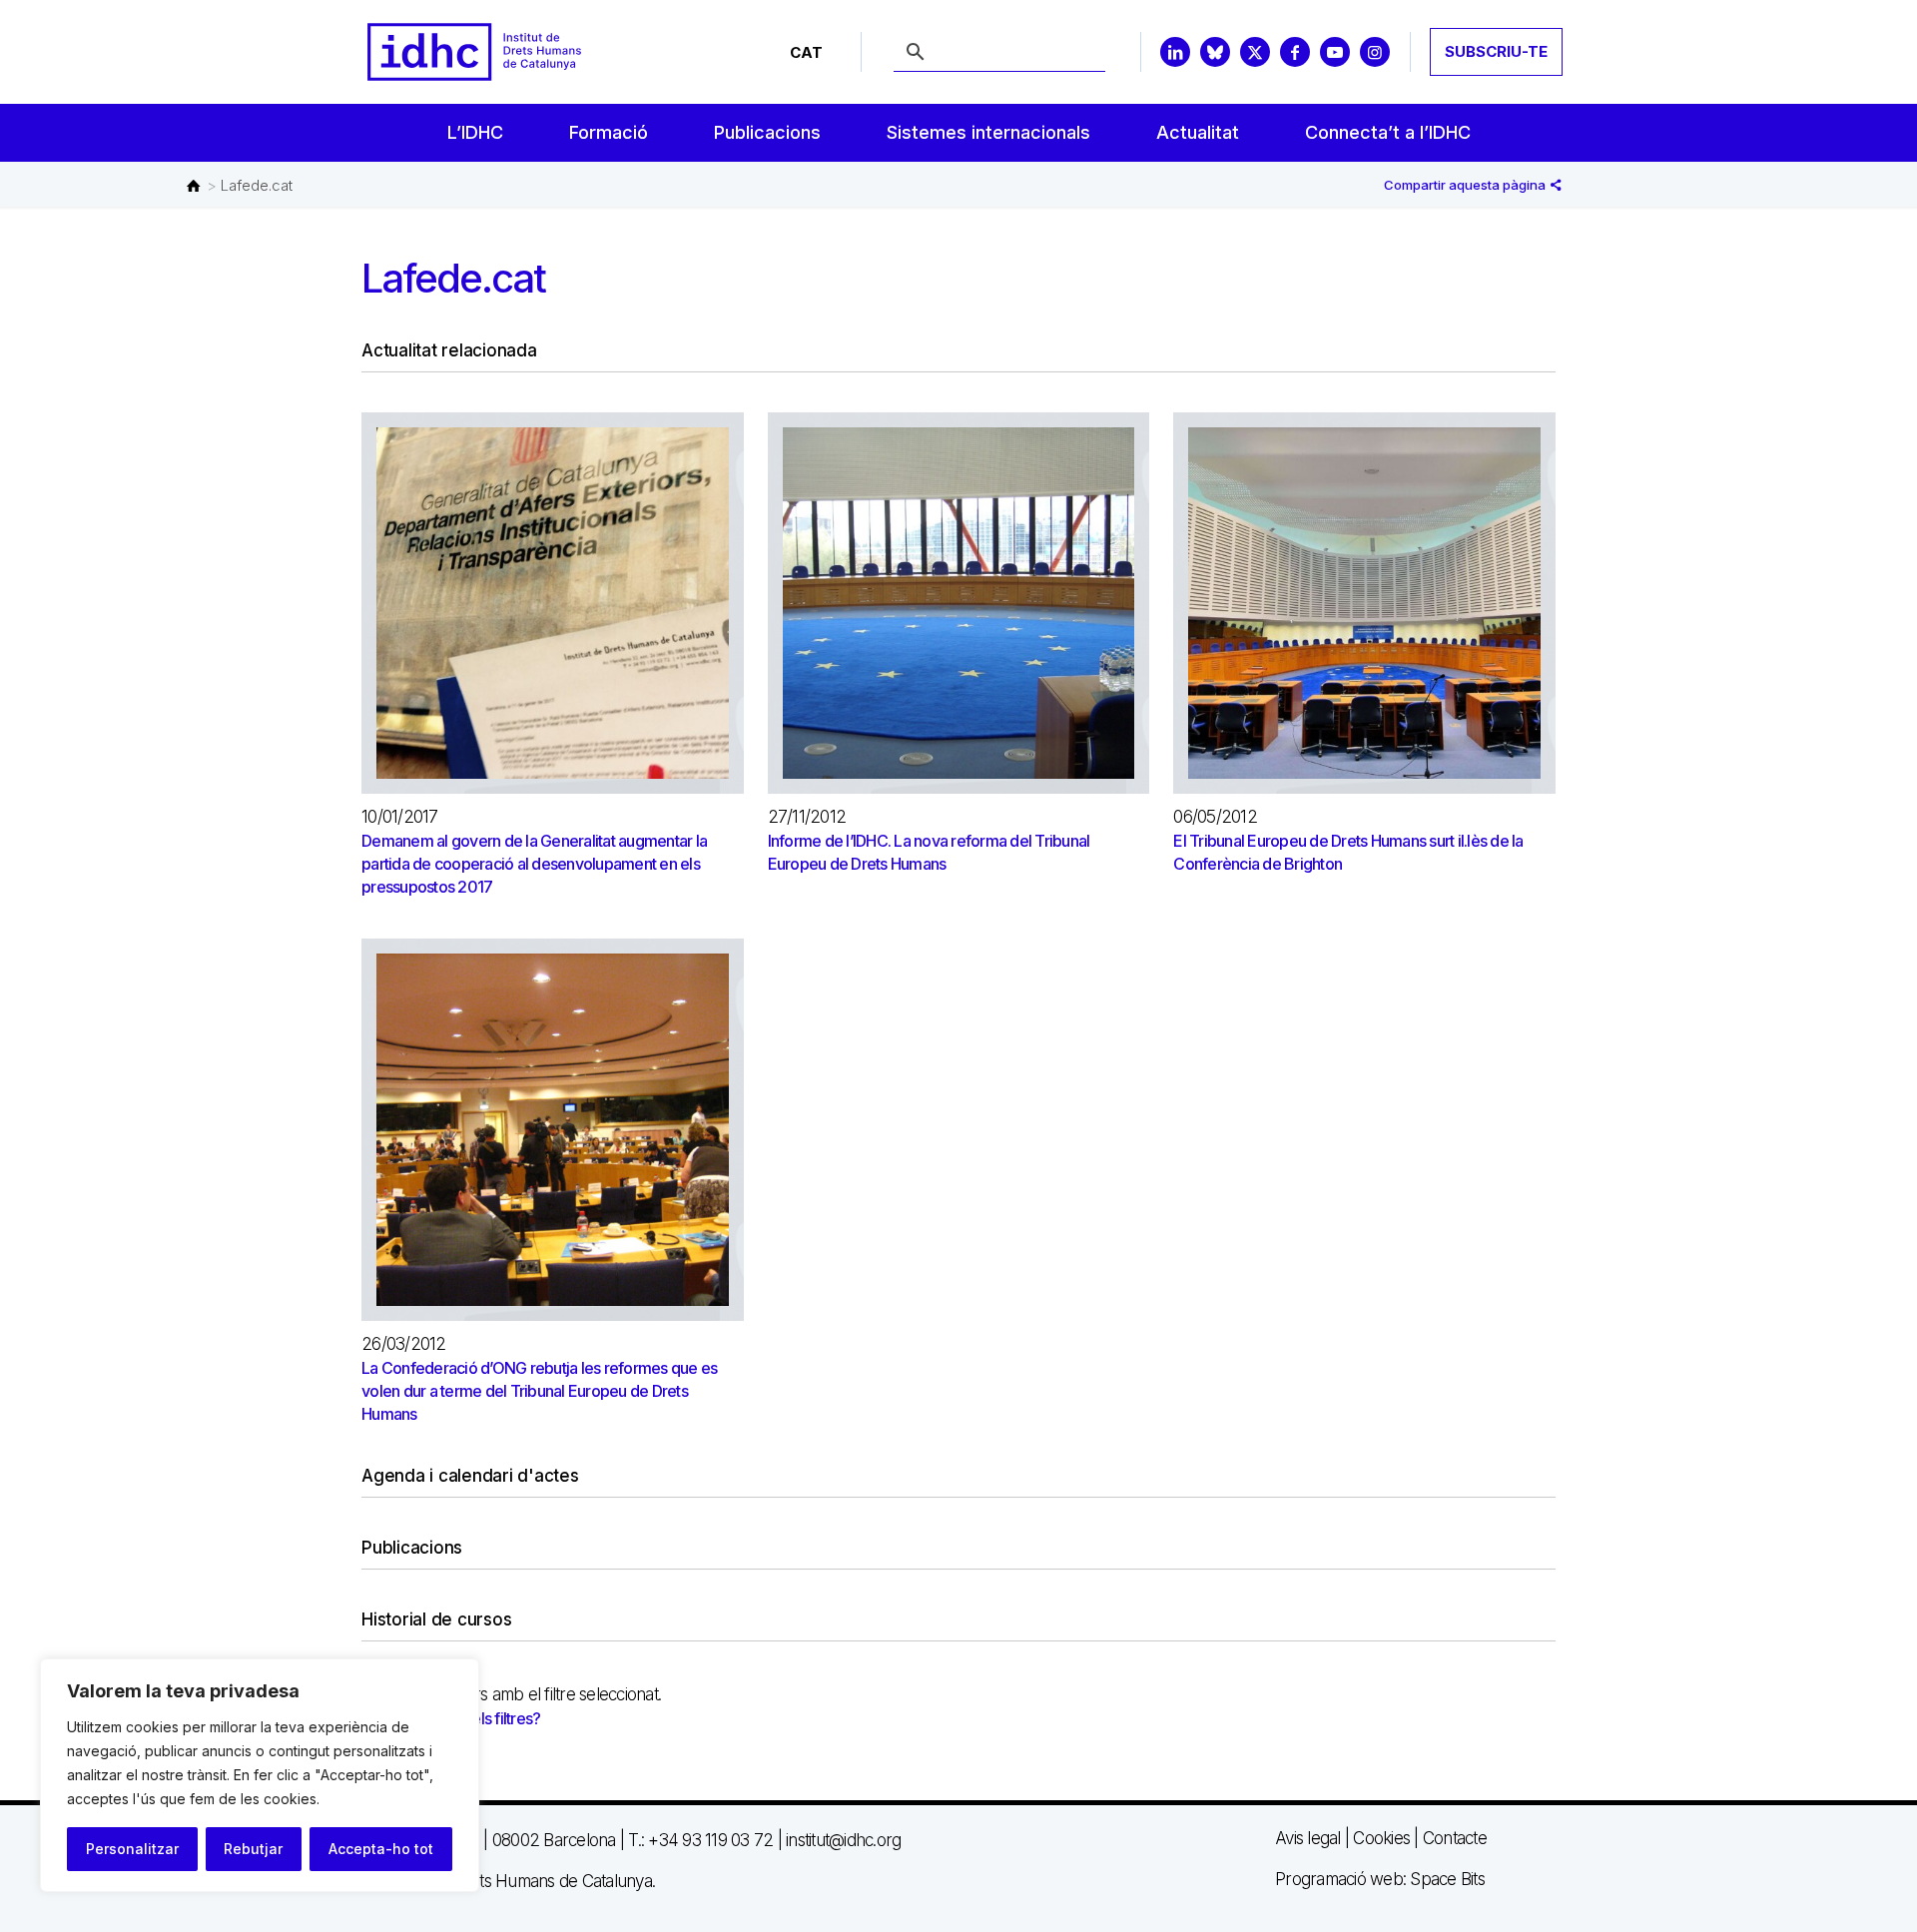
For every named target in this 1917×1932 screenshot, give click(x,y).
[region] (260, 1775)
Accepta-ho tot (381, 1849)
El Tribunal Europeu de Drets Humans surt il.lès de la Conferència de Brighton (1348, 852)
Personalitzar (132, 1849)
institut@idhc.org (843, 1840)
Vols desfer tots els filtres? (451, 1718)
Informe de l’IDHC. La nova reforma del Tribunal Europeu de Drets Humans (929, 852)
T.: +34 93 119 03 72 (700, 1840)
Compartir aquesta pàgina (1466, 185)
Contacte (1455, 1838)
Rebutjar (253, 1849)
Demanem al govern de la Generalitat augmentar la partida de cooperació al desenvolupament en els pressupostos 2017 (534, 864)
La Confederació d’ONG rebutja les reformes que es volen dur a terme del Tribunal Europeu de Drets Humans (539, 1391)
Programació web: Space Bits (1380, 1879)
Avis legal (1308, 1838)
